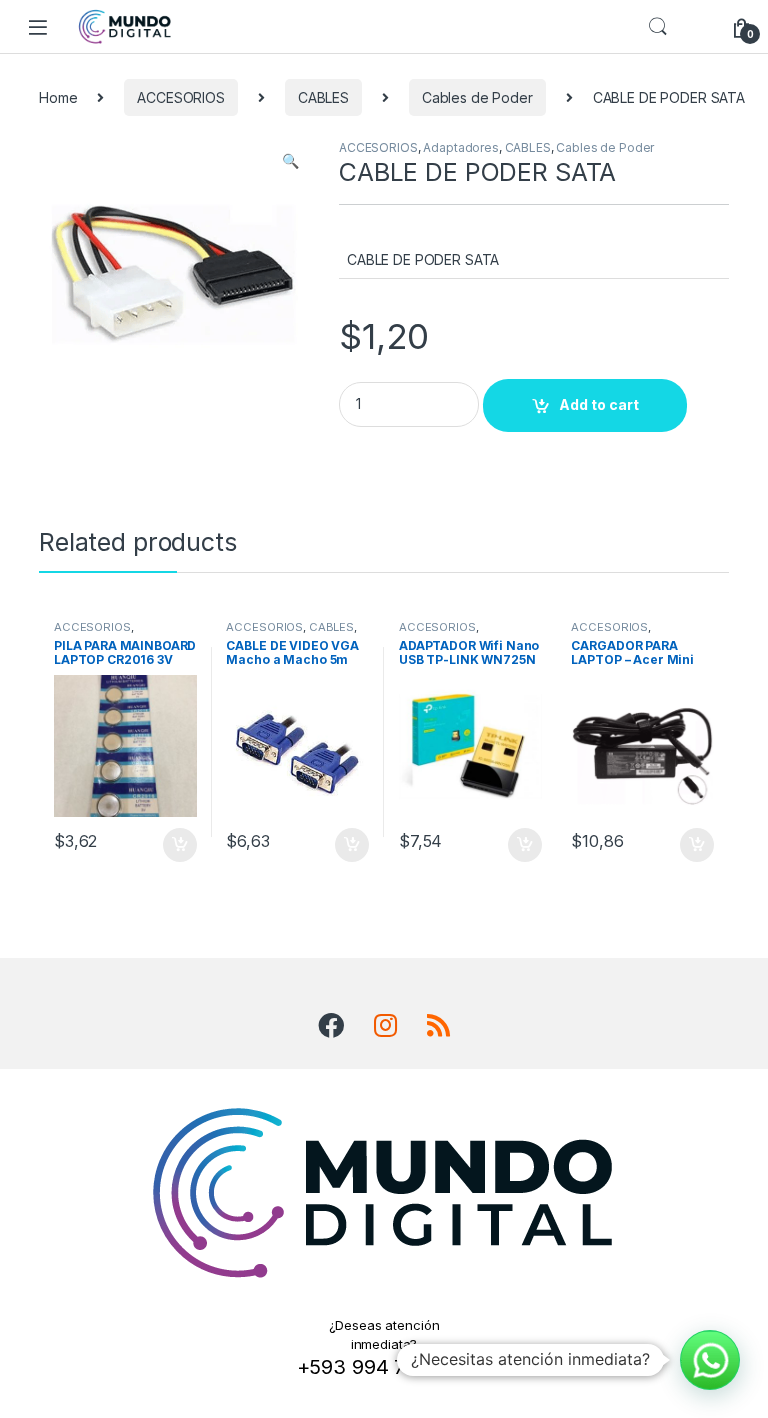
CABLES (323, 97)
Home (58, 97)
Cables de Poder (477, 97)
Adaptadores (460, 147)
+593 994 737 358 (384, 1367)
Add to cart (599, 404)
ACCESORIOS (181, 97)
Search (658, 27)
